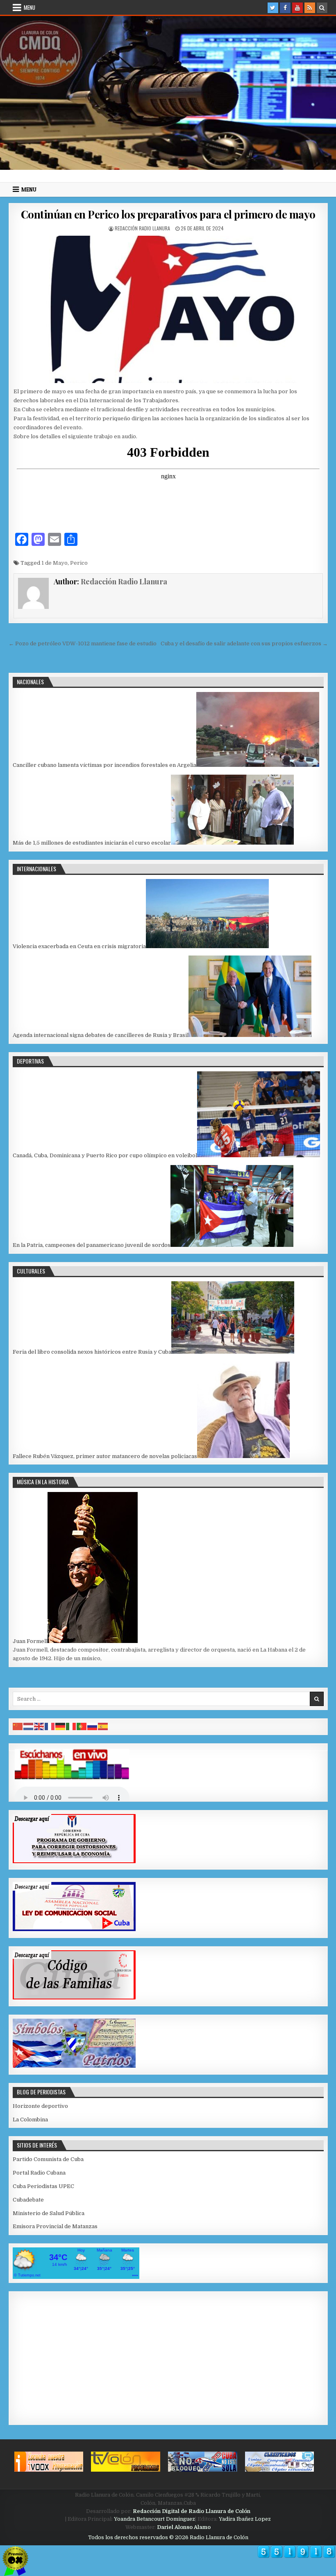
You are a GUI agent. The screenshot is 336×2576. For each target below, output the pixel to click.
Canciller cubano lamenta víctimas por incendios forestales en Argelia (104, 765)
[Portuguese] (82, 1726)
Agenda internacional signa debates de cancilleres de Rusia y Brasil (101, 1035)
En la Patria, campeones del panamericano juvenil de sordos (92, 1245)
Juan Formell (30, 1641)
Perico (79, 563)
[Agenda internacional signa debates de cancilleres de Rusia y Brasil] (250, 1035)
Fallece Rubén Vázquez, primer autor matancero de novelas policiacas (105, 1456)
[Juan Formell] (93, 1641)
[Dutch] (29, 1726)
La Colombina (30, 2120)
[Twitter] (273, 8)
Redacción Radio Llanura (142, 228)
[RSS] (310, 8)
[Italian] (71, 1726)
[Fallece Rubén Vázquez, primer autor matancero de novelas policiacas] (243, 1456)
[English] (39, 1726)
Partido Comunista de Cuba (48, 2159)
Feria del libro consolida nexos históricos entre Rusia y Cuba (92, 1352)
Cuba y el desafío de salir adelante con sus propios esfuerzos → (244, 643)
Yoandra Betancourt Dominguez (154, 2519)
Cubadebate (28, 2200)
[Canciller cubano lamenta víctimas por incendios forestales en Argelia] (258, 765)
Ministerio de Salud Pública (49, 2213)
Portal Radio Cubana (39, 2173)
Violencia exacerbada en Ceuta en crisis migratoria (79, 946)
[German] (61, 1726)
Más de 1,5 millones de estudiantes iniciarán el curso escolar (92, 843)
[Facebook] (285, 8)
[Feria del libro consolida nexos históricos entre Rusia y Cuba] (233, 1352)
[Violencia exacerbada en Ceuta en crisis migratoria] (207, 946)
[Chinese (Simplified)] (18, 1726)
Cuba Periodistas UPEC (43, 2186)
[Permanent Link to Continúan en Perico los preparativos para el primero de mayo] (168, 309)
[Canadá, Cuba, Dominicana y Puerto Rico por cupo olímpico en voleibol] (259, 1155)
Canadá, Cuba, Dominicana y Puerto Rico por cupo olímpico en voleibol (105, 1155)
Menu (30, 7)
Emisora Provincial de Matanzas (55, 2226)
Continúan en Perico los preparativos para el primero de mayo (168, 214)
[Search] (322, 8)
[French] (50, 1726)
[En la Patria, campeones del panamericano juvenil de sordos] (232, 1245)
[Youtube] (297, 8)
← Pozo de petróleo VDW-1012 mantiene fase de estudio (83, 643)
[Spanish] (103, 1726)
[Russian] (93, 1726)
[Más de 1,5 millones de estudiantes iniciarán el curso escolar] (232, 843)
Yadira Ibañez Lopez (245, 2519)
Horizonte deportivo (40, 2106)
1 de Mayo (54, 563)
